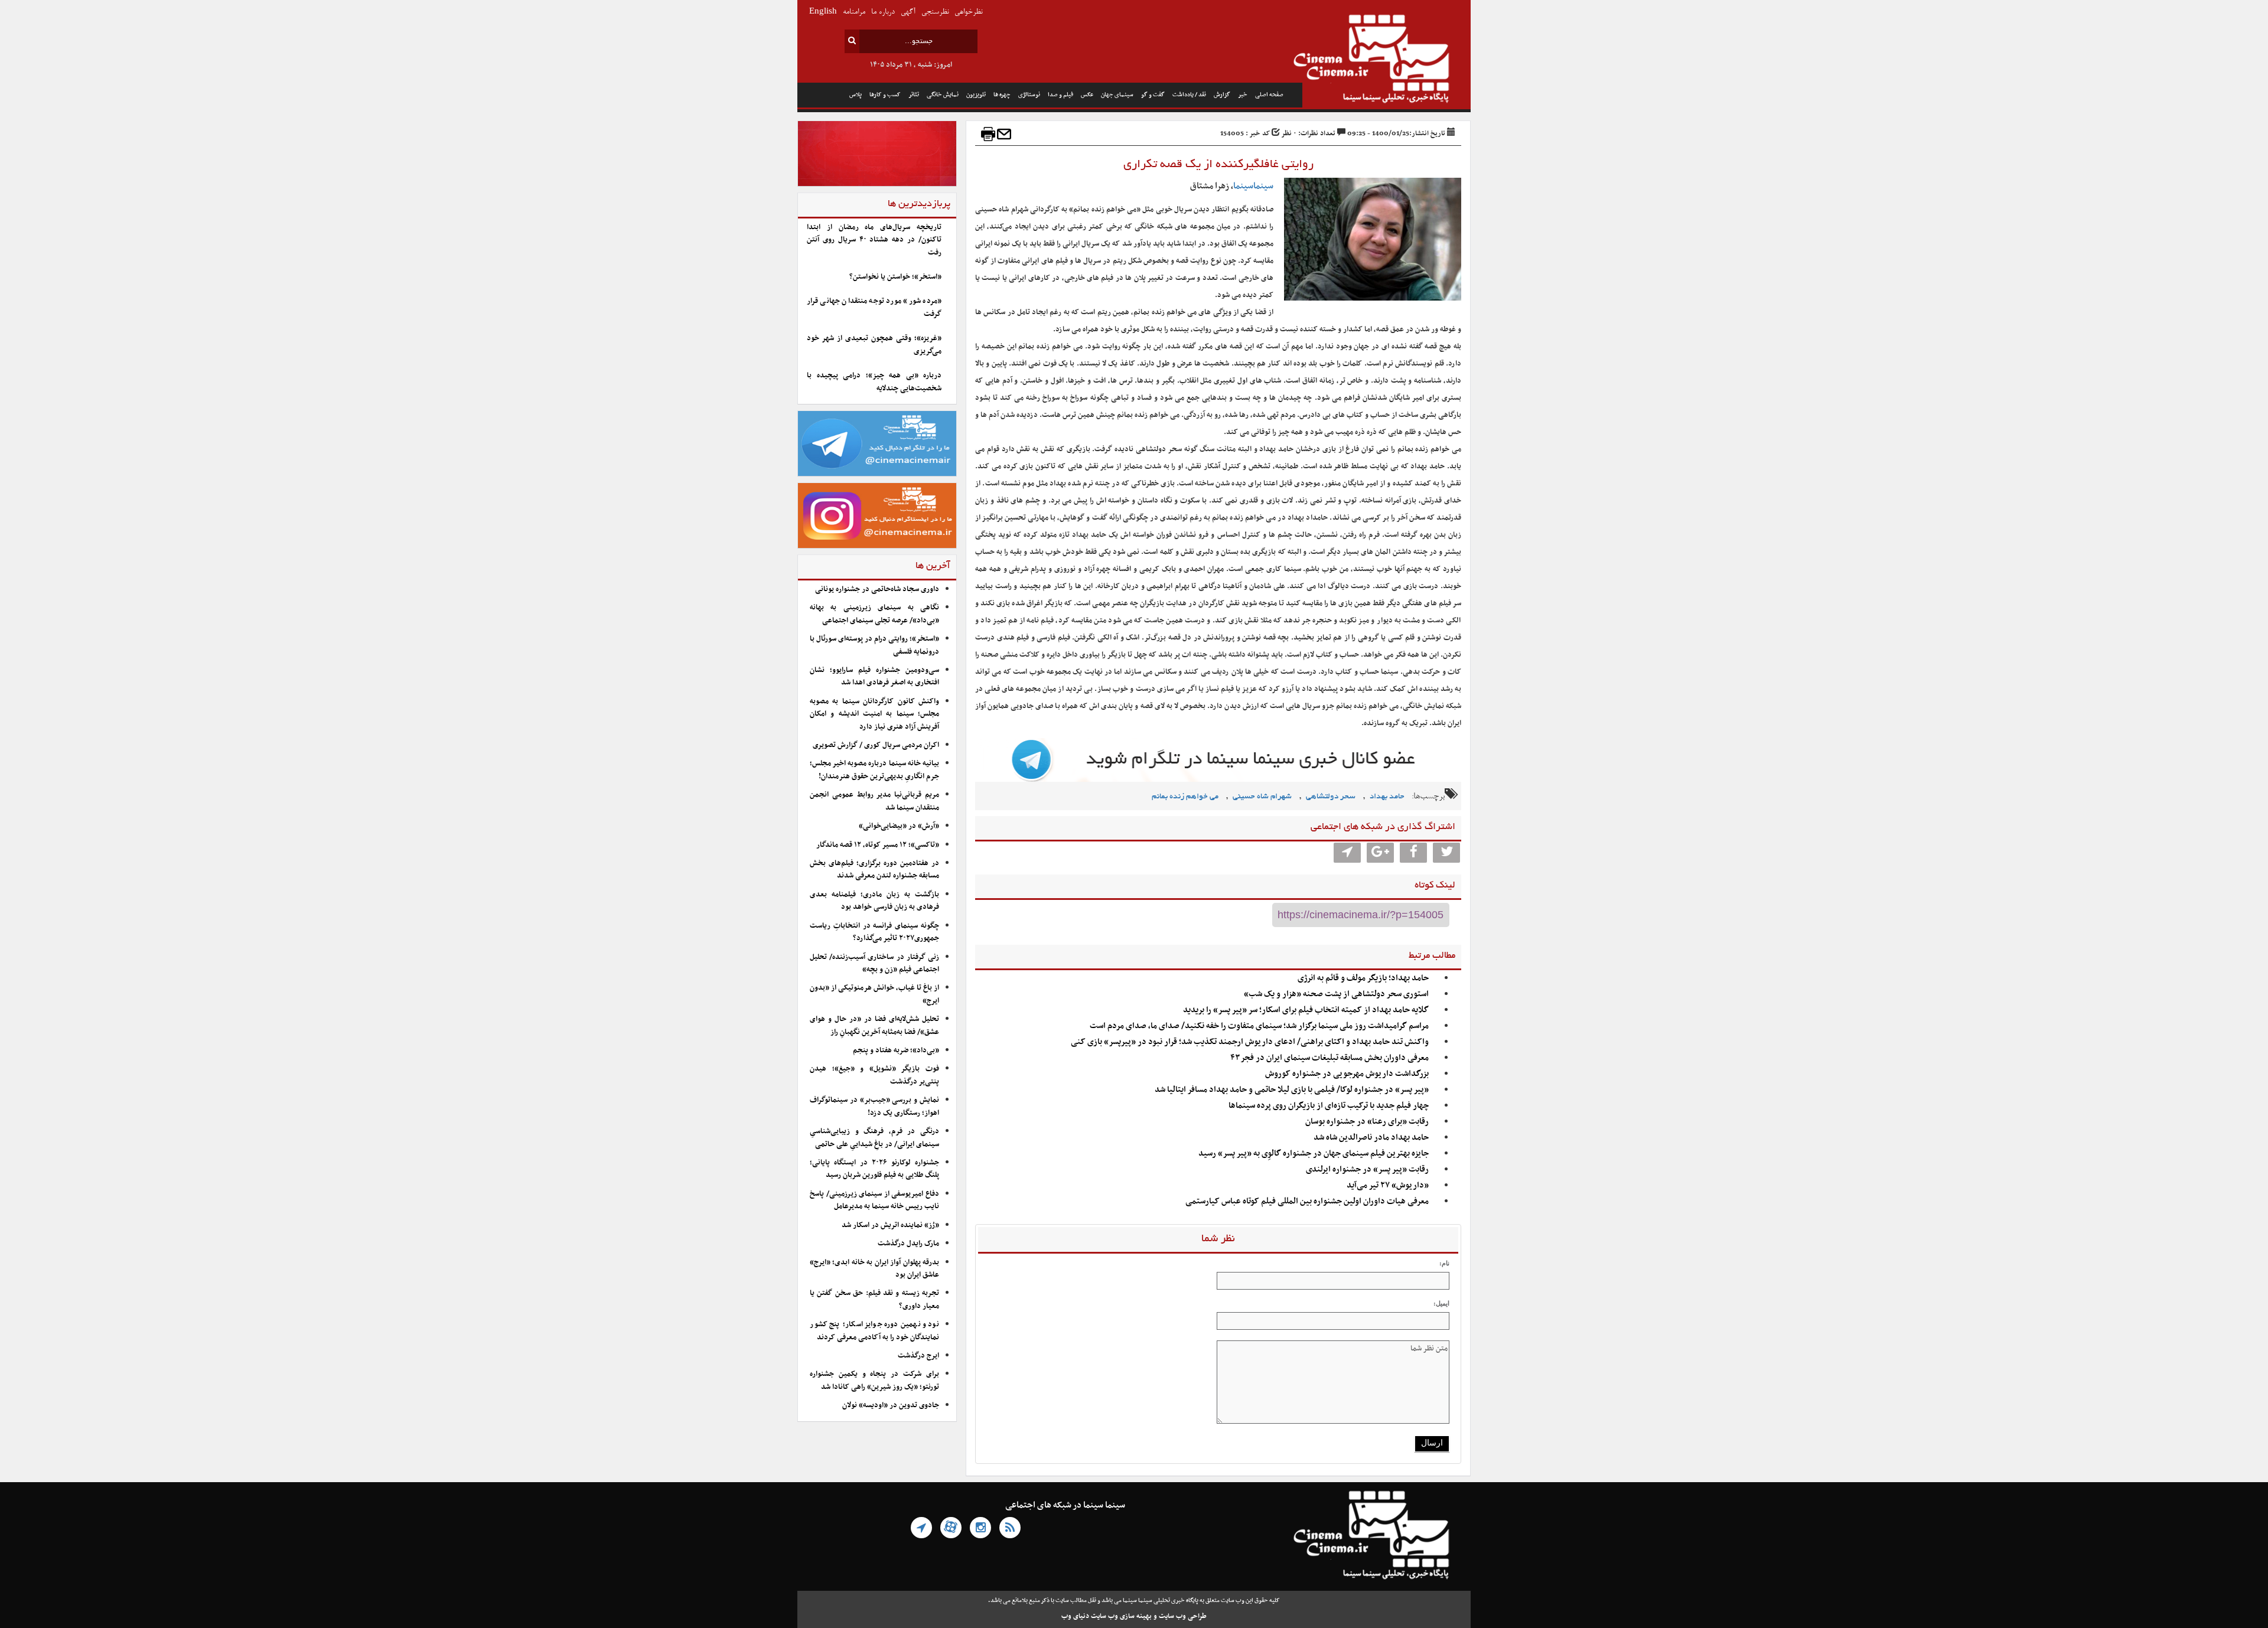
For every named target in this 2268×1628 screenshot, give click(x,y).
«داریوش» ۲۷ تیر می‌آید (1388, 1185)
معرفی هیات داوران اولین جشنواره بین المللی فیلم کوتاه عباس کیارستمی (1307, 1201)
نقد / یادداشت (1189, 95)
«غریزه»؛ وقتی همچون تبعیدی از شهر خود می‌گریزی (874, 345)
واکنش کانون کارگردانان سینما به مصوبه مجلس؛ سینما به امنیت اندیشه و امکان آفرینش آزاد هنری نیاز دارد (874, 714)
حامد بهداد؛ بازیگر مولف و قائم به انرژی (1363, 978)
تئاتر (914, 95)
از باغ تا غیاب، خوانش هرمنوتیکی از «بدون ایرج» (874, 994)
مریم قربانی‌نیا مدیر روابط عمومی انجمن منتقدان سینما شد (874, 801)
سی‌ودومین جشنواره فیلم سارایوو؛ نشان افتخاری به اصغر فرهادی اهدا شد (874, 676)
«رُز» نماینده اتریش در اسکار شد (890, 1225)
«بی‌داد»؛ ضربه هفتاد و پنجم (896, 1050)
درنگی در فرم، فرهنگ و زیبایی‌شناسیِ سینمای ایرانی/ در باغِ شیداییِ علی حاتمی (874, 1138)
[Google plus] (1380, 853)
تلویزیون (976, 95)
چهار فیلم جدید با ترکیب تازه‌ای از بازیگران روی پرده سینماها (1329, 1106)
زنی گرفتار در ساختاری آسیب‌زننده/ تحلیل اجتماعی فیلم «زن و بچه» (874, 963)
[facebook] (1413, 853)
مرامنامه (854, 12)
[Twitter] (1446, 853)
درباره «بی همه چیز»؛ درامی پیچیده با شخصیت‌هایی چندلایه (874, 382)
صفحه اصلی (1269, 95)
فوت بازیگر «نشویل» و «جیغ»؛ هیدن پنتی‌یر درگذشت (874, 1075)
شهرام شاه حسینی (1262, 797)
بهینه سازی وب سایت (1121, 1616)
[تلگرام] (921, 1528)
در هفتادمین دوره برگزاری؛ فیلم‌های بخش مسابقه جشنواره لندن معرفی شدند (874, 870)
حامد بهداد (1387, 797)
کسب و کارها (885, 95)
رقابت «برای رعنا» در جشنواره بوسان (1367, 1122)
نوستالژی (1029, 95)
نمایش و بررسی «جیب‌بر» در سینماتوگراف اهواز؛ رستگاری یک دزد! (874, 1106)
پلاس (856, 95)
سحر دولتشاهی (1331, 797)
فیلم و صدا (1060, 95)
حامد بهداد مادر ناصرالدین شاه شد (1371, 1138)
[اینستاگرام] (980, 1528)
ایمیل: (1441, 1303)
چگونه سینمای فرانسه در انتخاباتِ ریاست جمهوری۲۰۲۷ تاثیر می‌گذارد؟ (874, 932)
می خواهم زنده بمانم (1185, 797)
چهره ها (1002, 95)
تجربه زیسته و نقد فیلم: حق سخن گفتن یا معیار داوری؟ (874, 1299)
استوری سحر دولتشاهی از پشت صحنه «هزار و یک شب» (1336, 994)
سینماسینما (1253, 186)
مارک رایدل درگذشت (908, 1244)
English (823, 12)
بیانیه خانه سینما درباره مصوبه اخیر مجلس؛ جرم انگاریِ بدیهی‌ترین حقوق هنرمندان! (874, 770)
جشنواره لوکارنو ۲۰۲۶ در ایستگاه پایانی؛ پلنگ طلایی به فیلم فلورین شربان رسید (874, 1169)
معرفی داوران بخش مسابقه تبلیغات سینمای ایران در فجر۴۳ (1329, 1058)
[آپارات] (951, 1528)
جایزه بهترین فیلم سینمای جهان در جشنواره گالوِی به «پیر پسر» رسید (1314, 1154)
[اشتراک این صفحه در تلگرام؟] (1347, 853)
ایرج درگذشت (918, 1356)
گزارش (1222, 95)
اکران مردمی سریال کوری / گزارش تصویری (876, 745)
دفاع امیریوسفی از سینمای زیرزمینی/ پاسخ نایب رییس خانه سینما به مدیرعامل (874, 1200)
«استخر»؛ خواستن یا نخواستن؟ (895, 277)
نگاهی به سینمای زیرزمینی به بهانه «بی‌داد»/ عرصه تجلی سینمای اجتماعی (874, 614)
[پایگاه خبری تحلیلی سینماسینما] (1386, 60)
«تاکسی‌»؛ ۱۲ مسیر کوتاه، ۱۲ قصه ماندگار (878, 845)
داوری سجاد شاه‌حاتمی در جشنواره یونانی (877, 589)
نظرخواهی (968, 12)
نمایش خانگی (943, 95)
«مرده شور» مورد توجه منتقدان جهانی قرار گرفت (874, 307)
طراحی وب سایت (1183, 1616)
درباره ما (883, 12)
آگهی (908, 12)
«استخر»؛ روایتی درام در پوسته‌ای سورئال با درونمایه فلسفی (874, 645)
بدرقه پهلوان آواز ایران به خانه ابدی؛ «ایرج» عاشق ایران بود (874, 1269)
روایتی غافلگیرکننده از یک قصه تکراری (1218, 165)
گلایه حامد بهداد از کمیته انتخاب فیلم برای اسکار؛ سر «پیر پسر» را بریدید (1306, 1010)
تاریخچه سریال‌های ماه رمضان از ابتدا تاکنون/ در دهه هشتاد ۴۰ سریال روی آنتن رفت (874, 240)
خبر (1243, 95)
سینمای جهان (1117, 95)
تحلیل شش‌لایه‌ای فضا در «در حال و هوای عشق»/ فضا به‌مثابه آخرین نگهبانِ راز (874, 1025)
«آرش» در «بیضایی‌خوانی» (899, 826)
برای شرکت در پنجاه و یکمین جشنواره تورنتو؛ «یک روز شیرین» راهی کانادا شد (874, 1380)
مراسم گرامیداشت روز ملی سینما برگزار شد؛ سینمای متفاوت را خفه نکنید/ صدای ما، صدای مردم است (1259, 1026)
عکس (1087, 95)
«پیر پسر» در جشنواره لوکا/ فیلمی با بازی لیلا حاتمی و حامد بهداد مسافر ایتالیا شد (1292, 1090)
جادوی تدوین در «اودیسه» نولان (891, 1405)
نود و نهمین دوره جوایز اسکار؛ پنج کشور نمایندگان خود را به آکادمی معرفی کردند (874, 1331)
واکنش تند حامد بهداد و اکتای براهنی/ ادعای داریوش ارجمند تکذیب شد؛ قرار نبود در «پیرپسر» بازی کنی (1250, 1042)
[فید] (1010, 1528)
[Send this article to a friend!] (1004, 134)
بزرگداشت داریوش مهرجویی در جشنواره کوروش (1347, 1074)
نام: (1444, 1263)
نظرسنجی (935, 12)
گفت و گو (1153, 95)
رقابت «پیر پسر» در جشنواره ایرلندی (1367, 1169)
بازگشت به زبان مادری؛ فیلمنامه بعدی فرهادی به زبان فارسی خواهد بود (874, 901)
